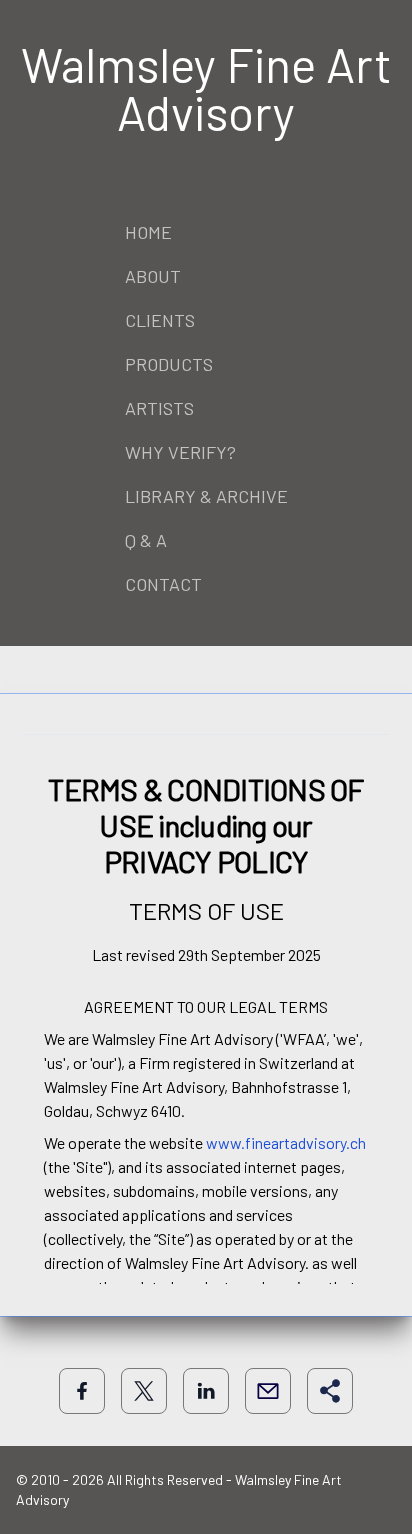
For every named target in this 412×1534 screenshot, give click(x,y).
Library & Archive (206, 496)
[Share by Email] (268, 1391)
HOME (148, 232)
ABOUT (153, 276)
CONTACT (163, 584)
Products (169, 364)
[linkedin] (206, 1391)
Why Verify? (180, 452)
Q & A (146, 540)
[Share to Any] (330, 1391)
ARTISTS (159, 408)
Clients (160, 320)
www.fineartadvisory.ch (286, 1142)
